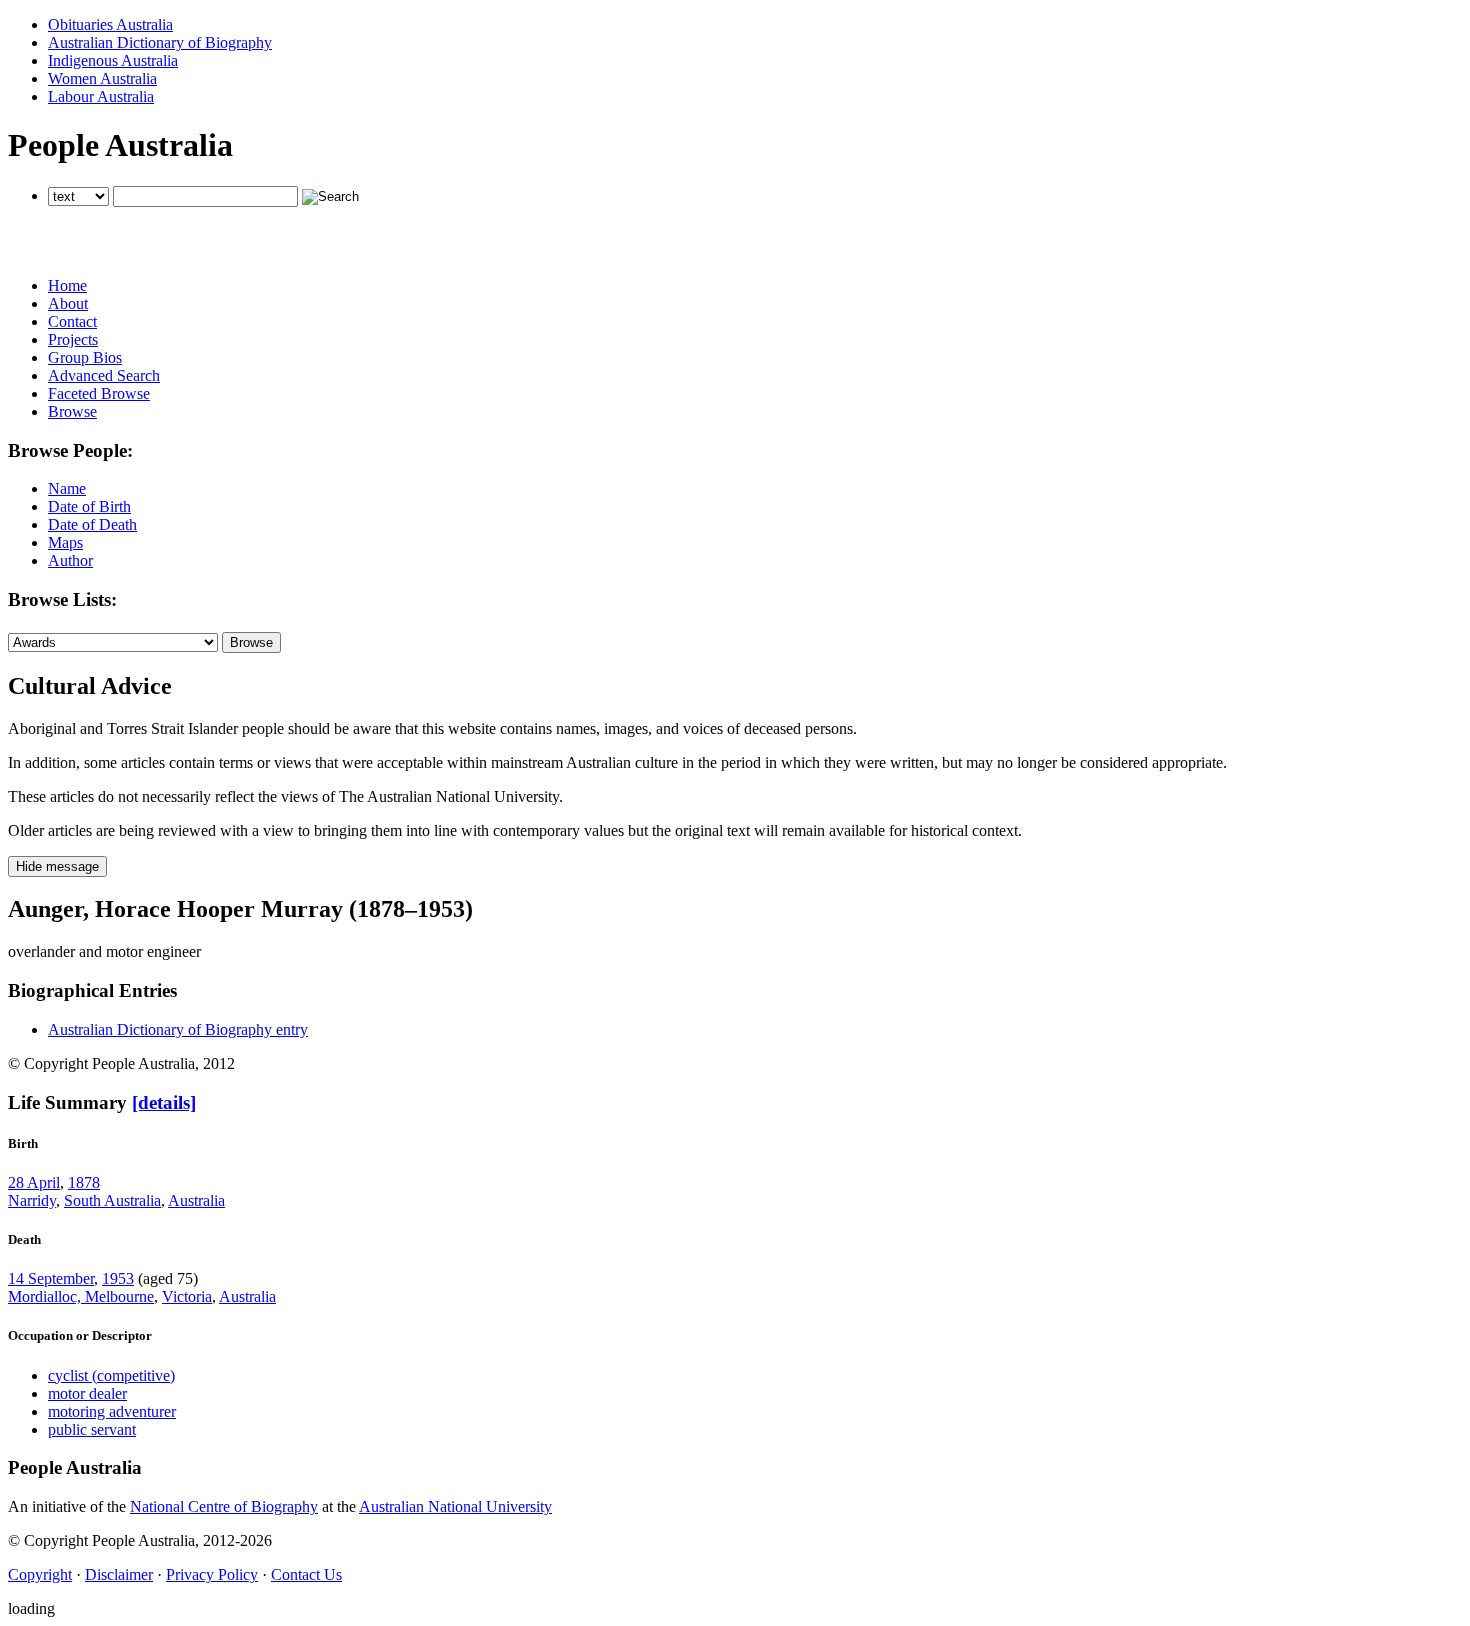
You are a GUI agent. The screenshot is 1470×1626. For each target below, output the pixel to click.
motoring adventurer (112, 1411)
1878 (84, 1182)
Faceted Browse (99, 393)
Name (67, 488)
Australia (196, 1200)
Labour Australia (101, 96)
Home (67, 285)
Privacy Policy (212, 1574)
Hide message (57, 866)
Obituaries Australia (110, 24)
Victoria (187, 1296)
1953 (118, 1278)
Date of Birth (89, 506)
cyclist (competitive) (111, 1375)
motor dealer (87, 1393)
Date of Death (92, 524)
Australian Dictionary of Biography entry (178, 1029)
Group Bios (85, 357)
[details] (164, 1102)
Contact (72, 321)
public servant (92, 1429)
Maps (65, 542)
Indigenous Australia (113, 60)
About (68, 303)
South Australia (112, 1200)
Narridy (32, 1200)
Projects (73, 339)
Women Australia (102, 78)
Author (70, 560)
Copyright (40, 1574)
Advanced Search (104, 375)
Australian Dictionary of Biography (160, 42)
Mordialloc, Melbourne (81, 1296)
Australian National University (455, 1506)
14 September (51, 1278)
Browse (72, 411)
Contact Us (306, 1574)
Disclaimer (119, 1574)
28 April (34, 1182)
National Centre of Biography (224, 1506)
